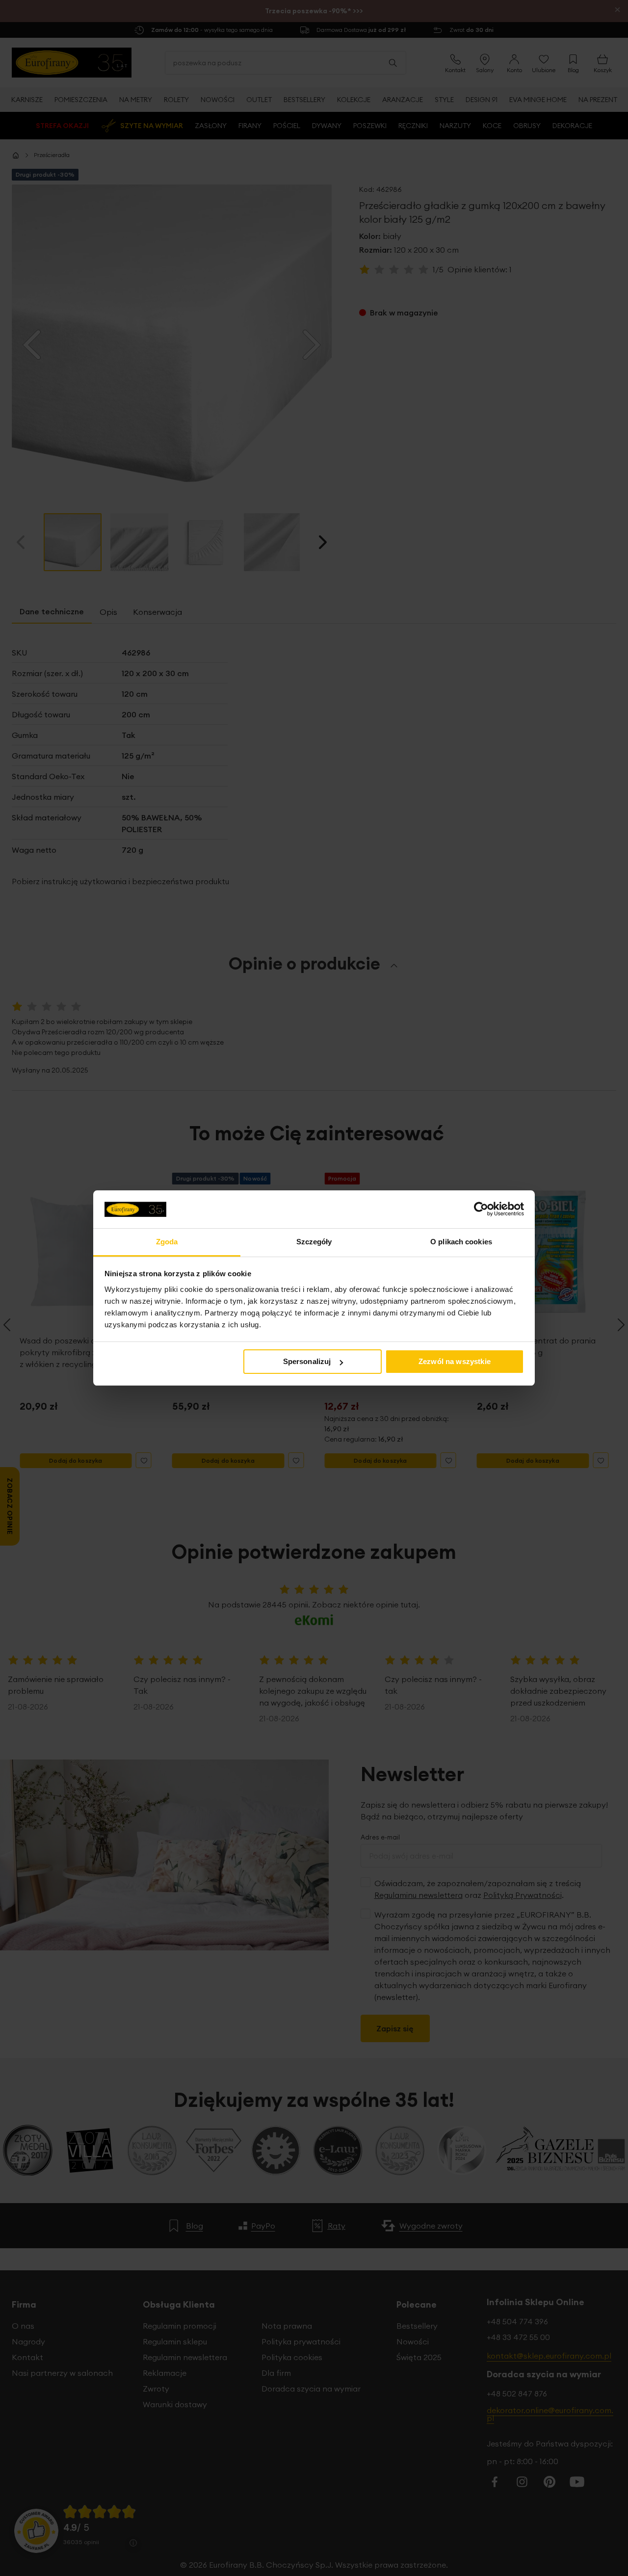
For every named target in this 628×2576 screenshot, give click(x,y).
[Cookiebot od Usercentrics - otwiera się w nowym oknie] (481, 1209)
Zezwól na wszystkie (455, 1361)
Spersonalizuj (307, 1361)
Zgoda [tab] (167, 1242)
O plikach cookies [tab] (461, 1242)
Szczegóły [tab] (314, 1242)
